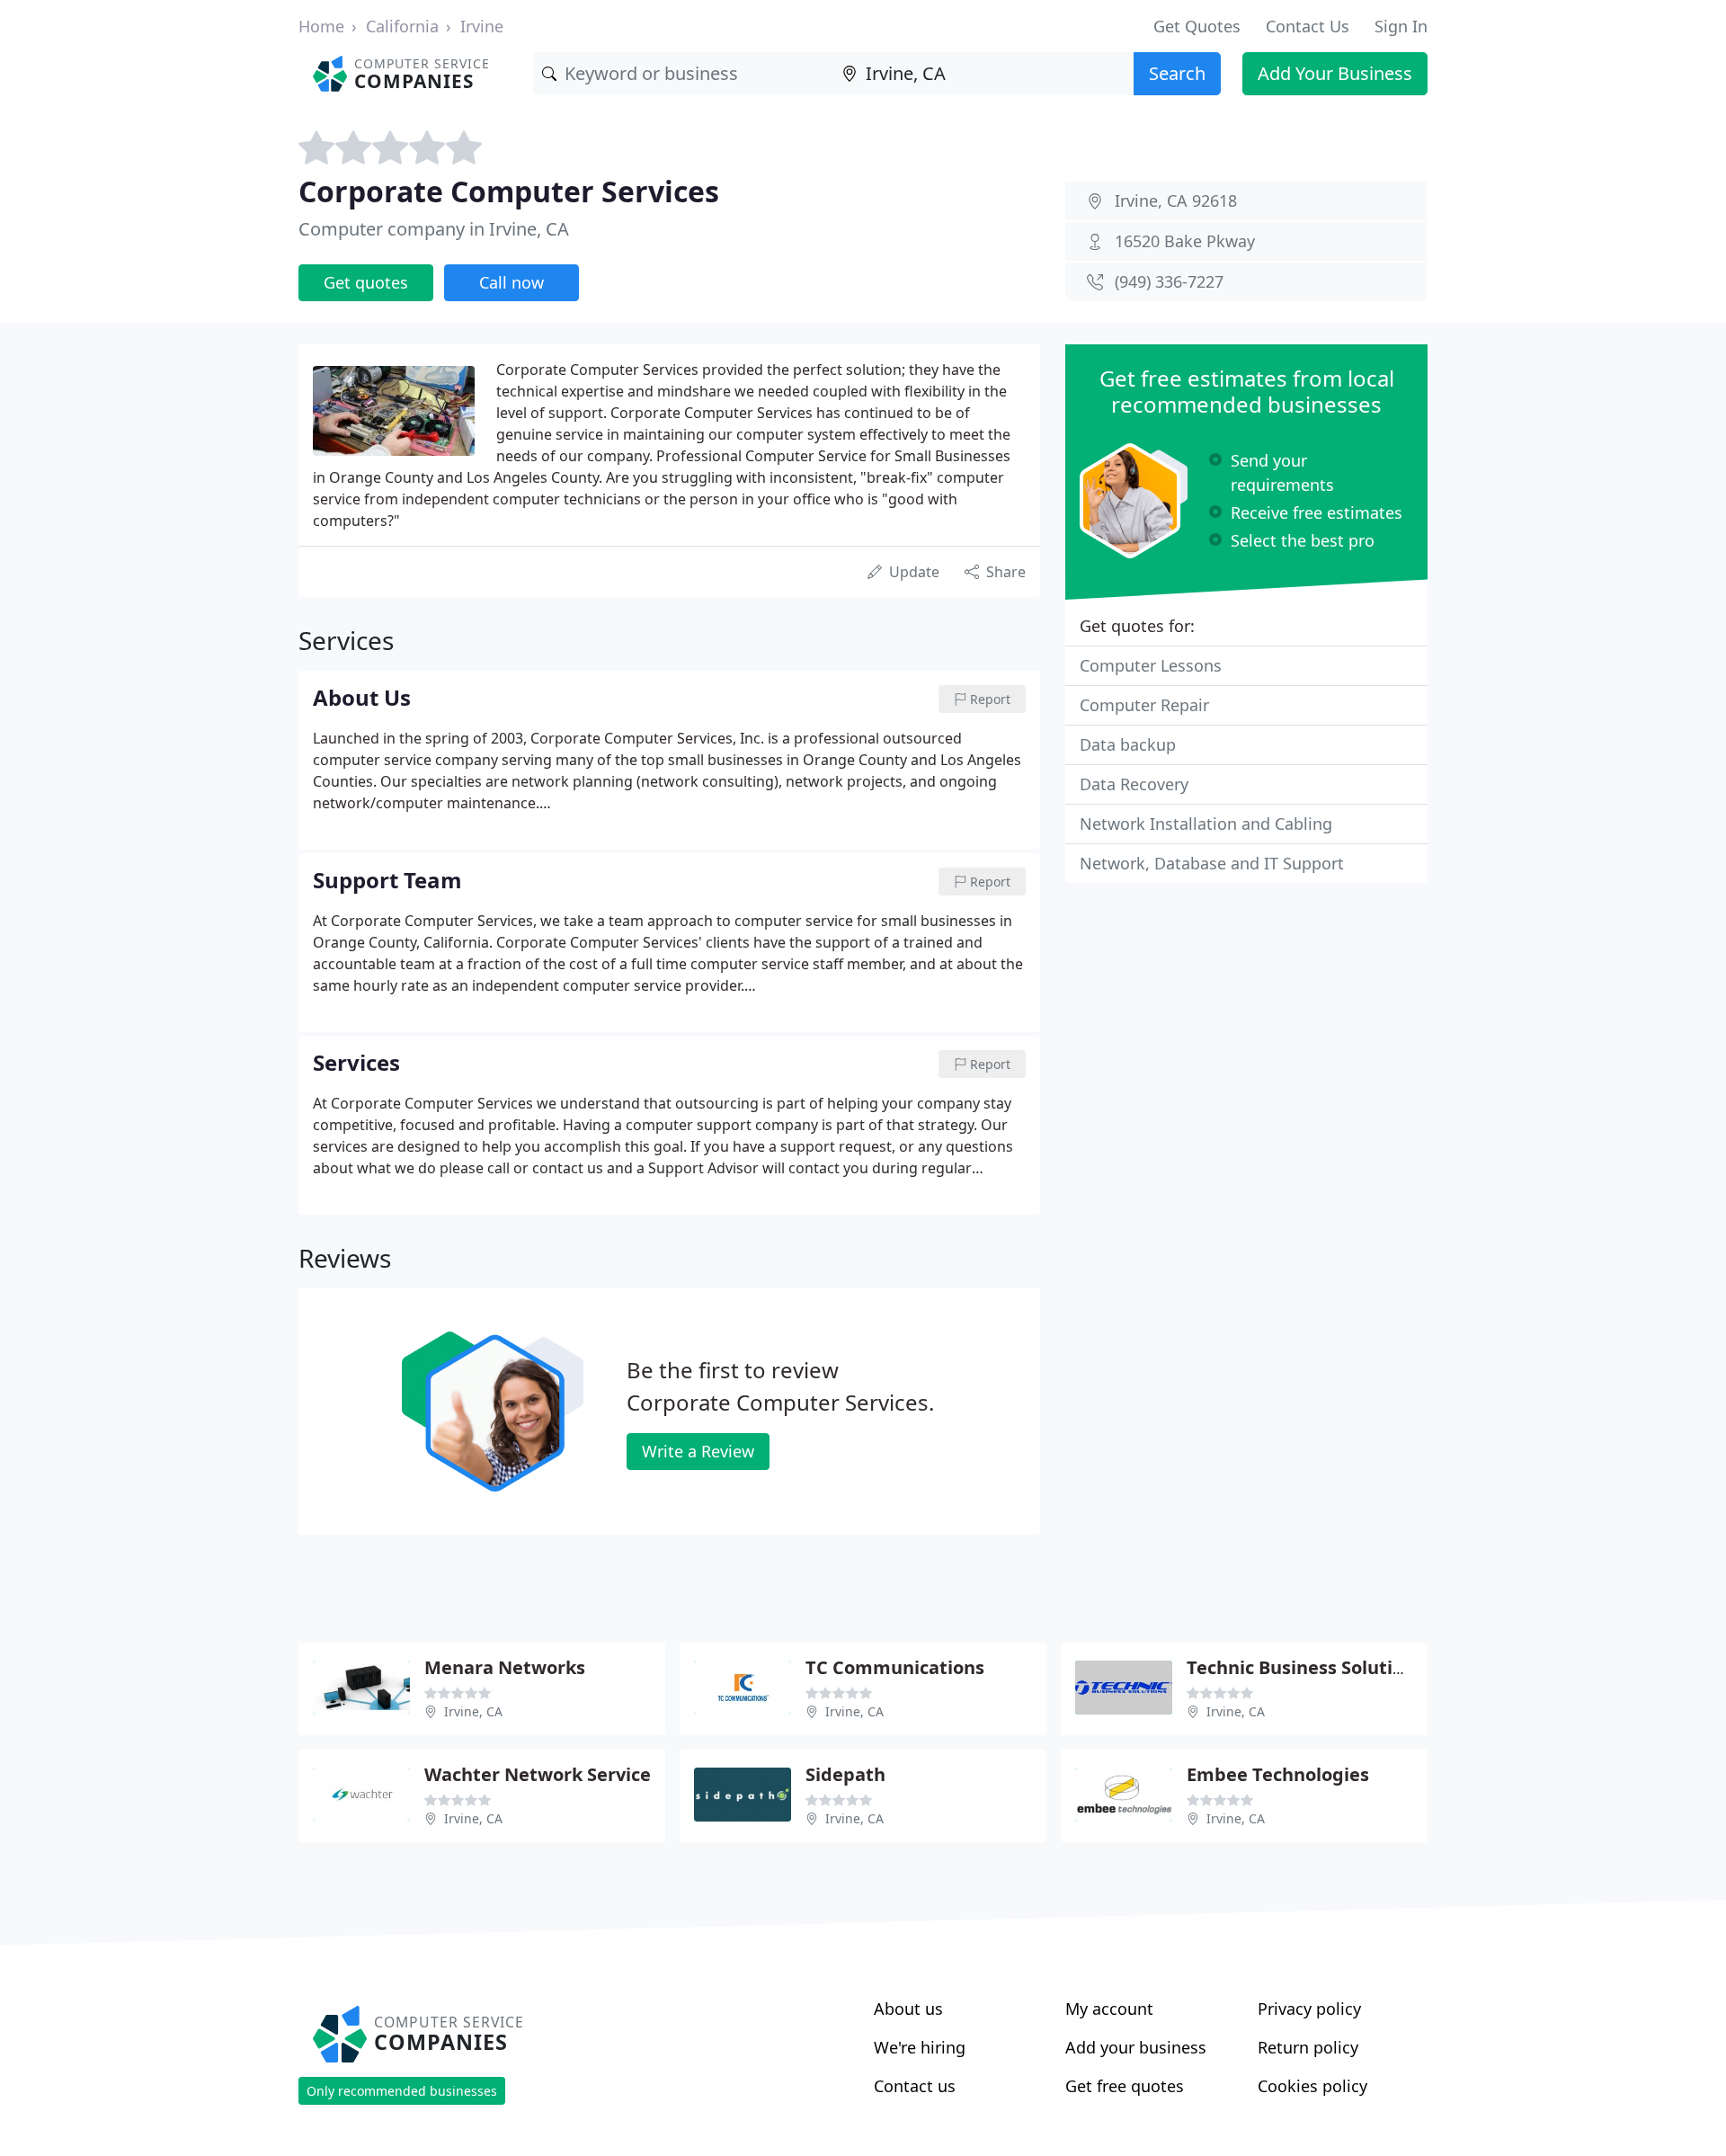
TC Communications (895, 1667)
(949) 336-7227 (1169, 281)
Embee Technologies (1278, 1774)
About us (908, 2009)
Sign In (1401, 26)
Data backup (1128, 744)
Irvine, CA (473, 1711)
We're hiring (920, 2047)
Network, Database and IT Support (1212, 863)
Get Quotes (1197, 26)
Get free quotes (1125, 2086)
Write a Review (698, 1451)
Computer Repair (1144, 705)
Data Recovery (1134, 784)
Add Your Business (1335, 73)
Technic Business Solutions (1305, 1667)
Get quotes (366, 282)
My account (1109, 2009)
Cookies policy (1312, 2086)
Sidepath (845, 1774)
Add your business (1136, 2047)
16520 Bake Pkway (1185, 241)
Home (321, 26)
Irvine (482, 26)
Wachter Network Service (538, 1774)
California (402, 26)
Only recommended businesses (402, 2091)
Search (1177, 73)
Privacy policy (1309, 2009)
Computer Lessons (1151, 665)
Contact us (915, 2086)
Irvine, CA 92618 (1176, 200)
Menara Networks (505, 1667)
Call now (512, 282)
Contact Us (1308, 26)
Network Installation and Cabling (1206, 824)
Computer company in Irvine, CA (434, 229)
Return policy (1308, 2047)
